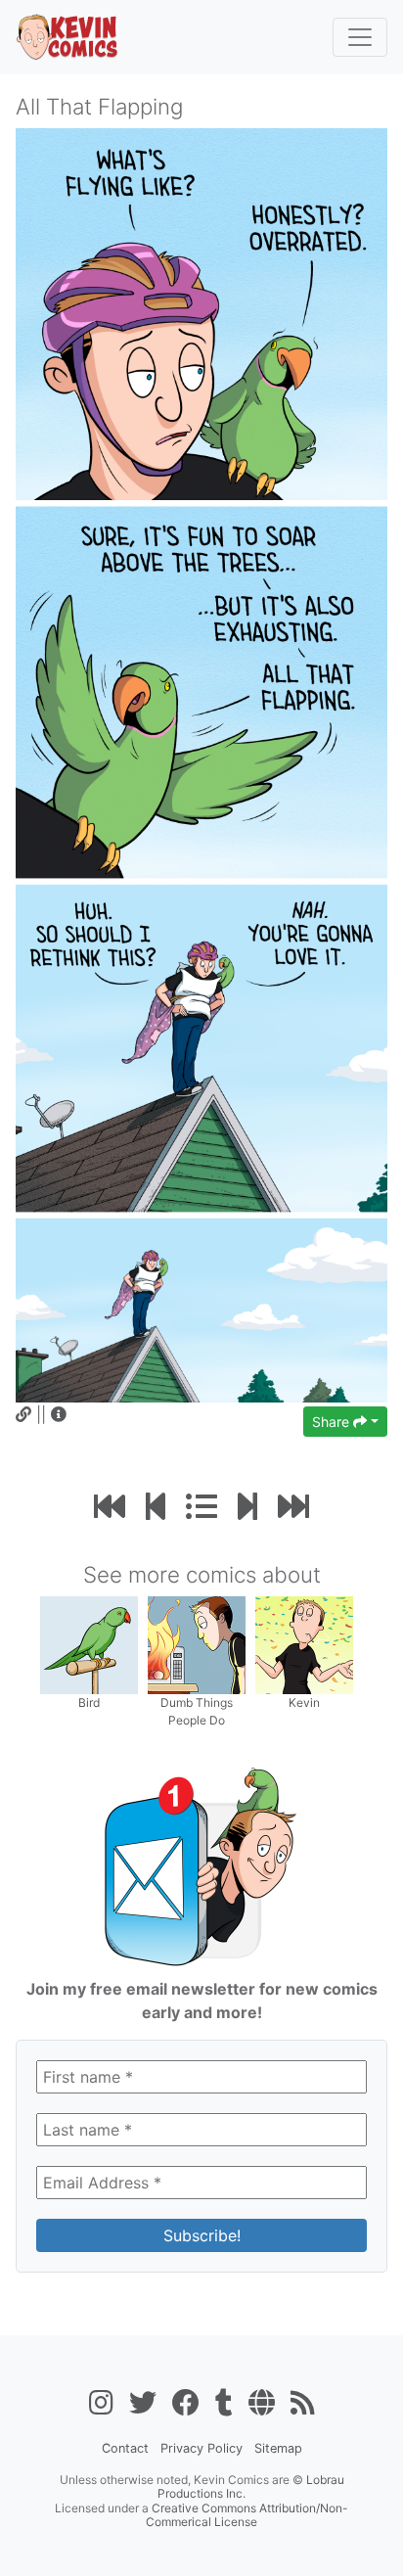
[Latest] (293, 1507)
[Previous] (156, 1507)
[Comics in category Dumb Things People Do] (197, 1644)
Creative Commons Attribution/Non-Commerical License (247, 2515)
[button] (59, 1414)
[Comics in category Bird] (89, 1644)
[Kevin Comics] (67, 37)
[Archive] (201, 1507)
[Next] (247, 1507)
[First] (110, 1507)
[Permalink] (23, 1414)
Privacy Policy (201, 2448)
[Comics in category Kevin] (304, 1644)
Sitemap (278, 2448)
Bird (89, 1702)
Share (333, 1422)
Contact (125, 2448)
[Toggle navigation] (360, 37)
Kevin (304, 1702)
